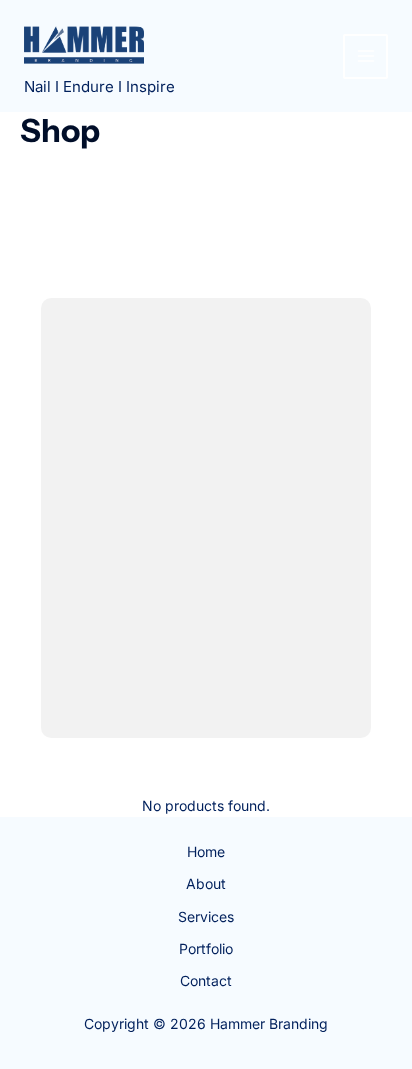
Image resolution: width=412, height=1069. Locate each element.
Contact (206, 980)
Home (206, 851)
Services (206, 916)
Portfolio (206, 948)
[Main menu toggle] (365, 56)
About (206, 883)
